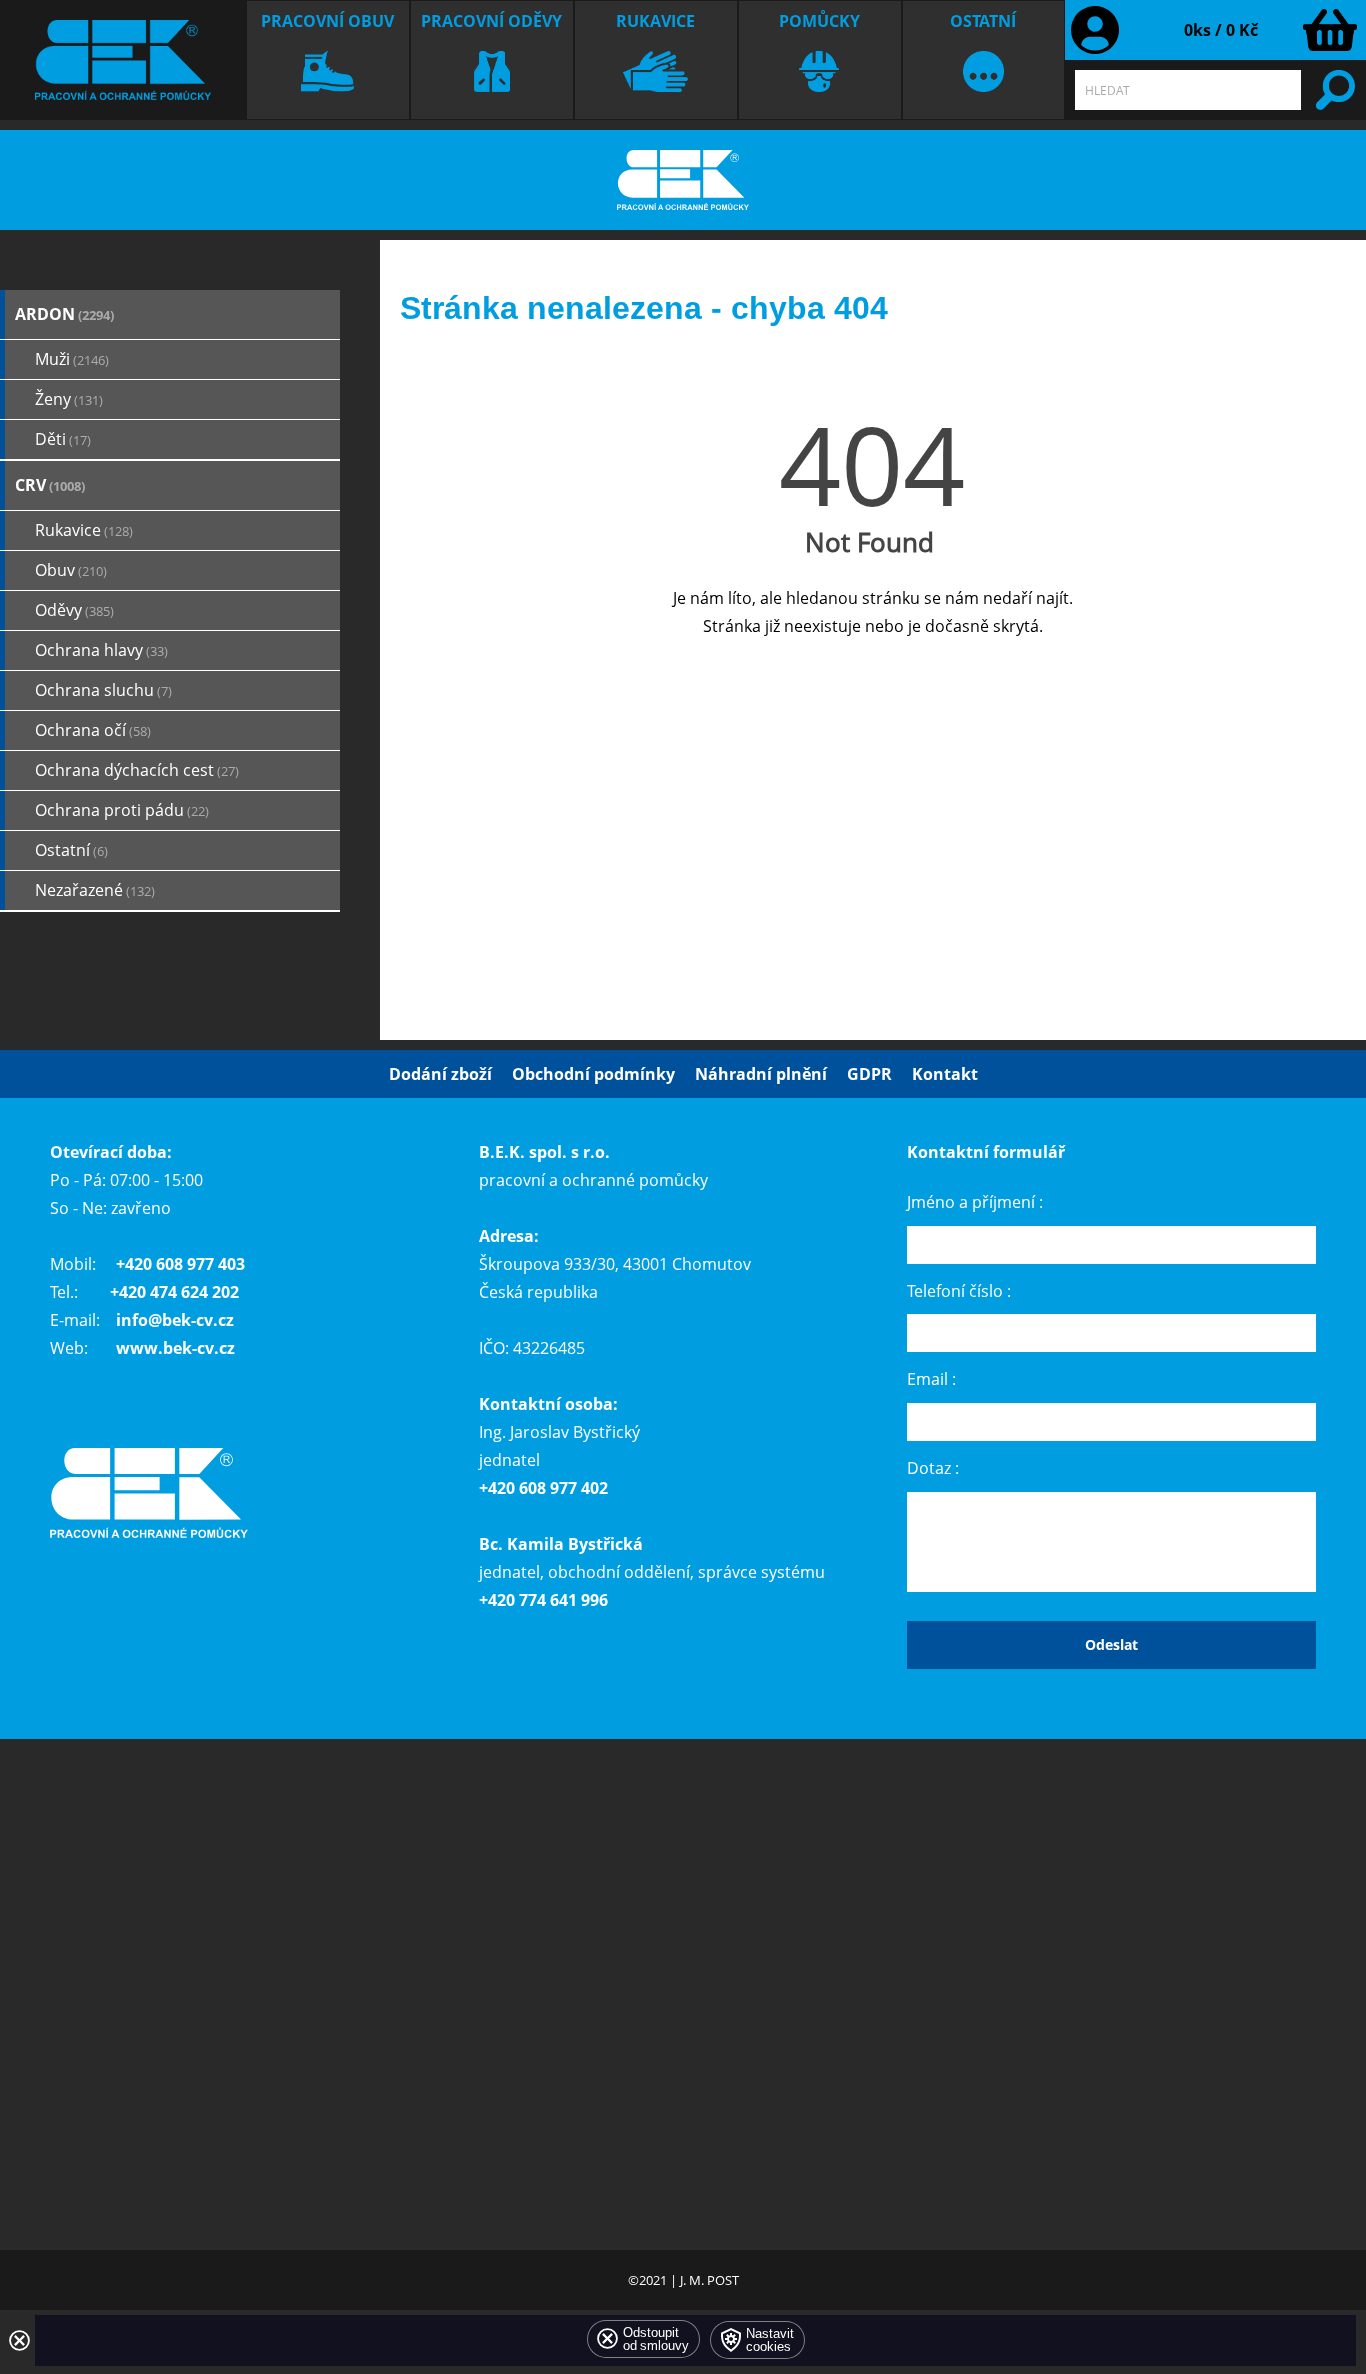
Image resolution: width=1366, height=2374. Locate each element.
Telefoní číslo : (959, 1290)
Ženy (69, 399)
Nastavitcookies (770, 2340)
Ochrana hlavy (101, 650)
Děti (63, 439)
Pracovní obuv (327, 21)
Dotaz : (933, 1468)
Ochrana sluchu (103, 690)
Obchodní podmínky (593, 1074)
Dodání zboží (440, 1074)
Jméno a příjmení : (975, 1202)
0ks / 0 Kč (1221, 30)
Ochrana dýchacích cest (137, 770)
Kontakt (945, 1074)
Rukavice (655, 21)
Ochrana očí (93, 730)
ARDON (64, 314)
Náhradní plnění (761, 1074)
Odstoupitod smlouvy (656, 2339)
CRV (50, 485)
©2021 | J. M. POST (683, 2280)
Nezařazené (95, 890)
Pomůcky (819, 21)
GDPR (869, 1074)
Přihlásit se (1095, 30)
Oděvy (74, 610)
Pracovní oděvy (491, 21)
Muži (72, 359)
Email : (931, 1379)
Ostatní (983, 21)
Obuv (71, 570)
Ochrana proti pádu (122, 810)
